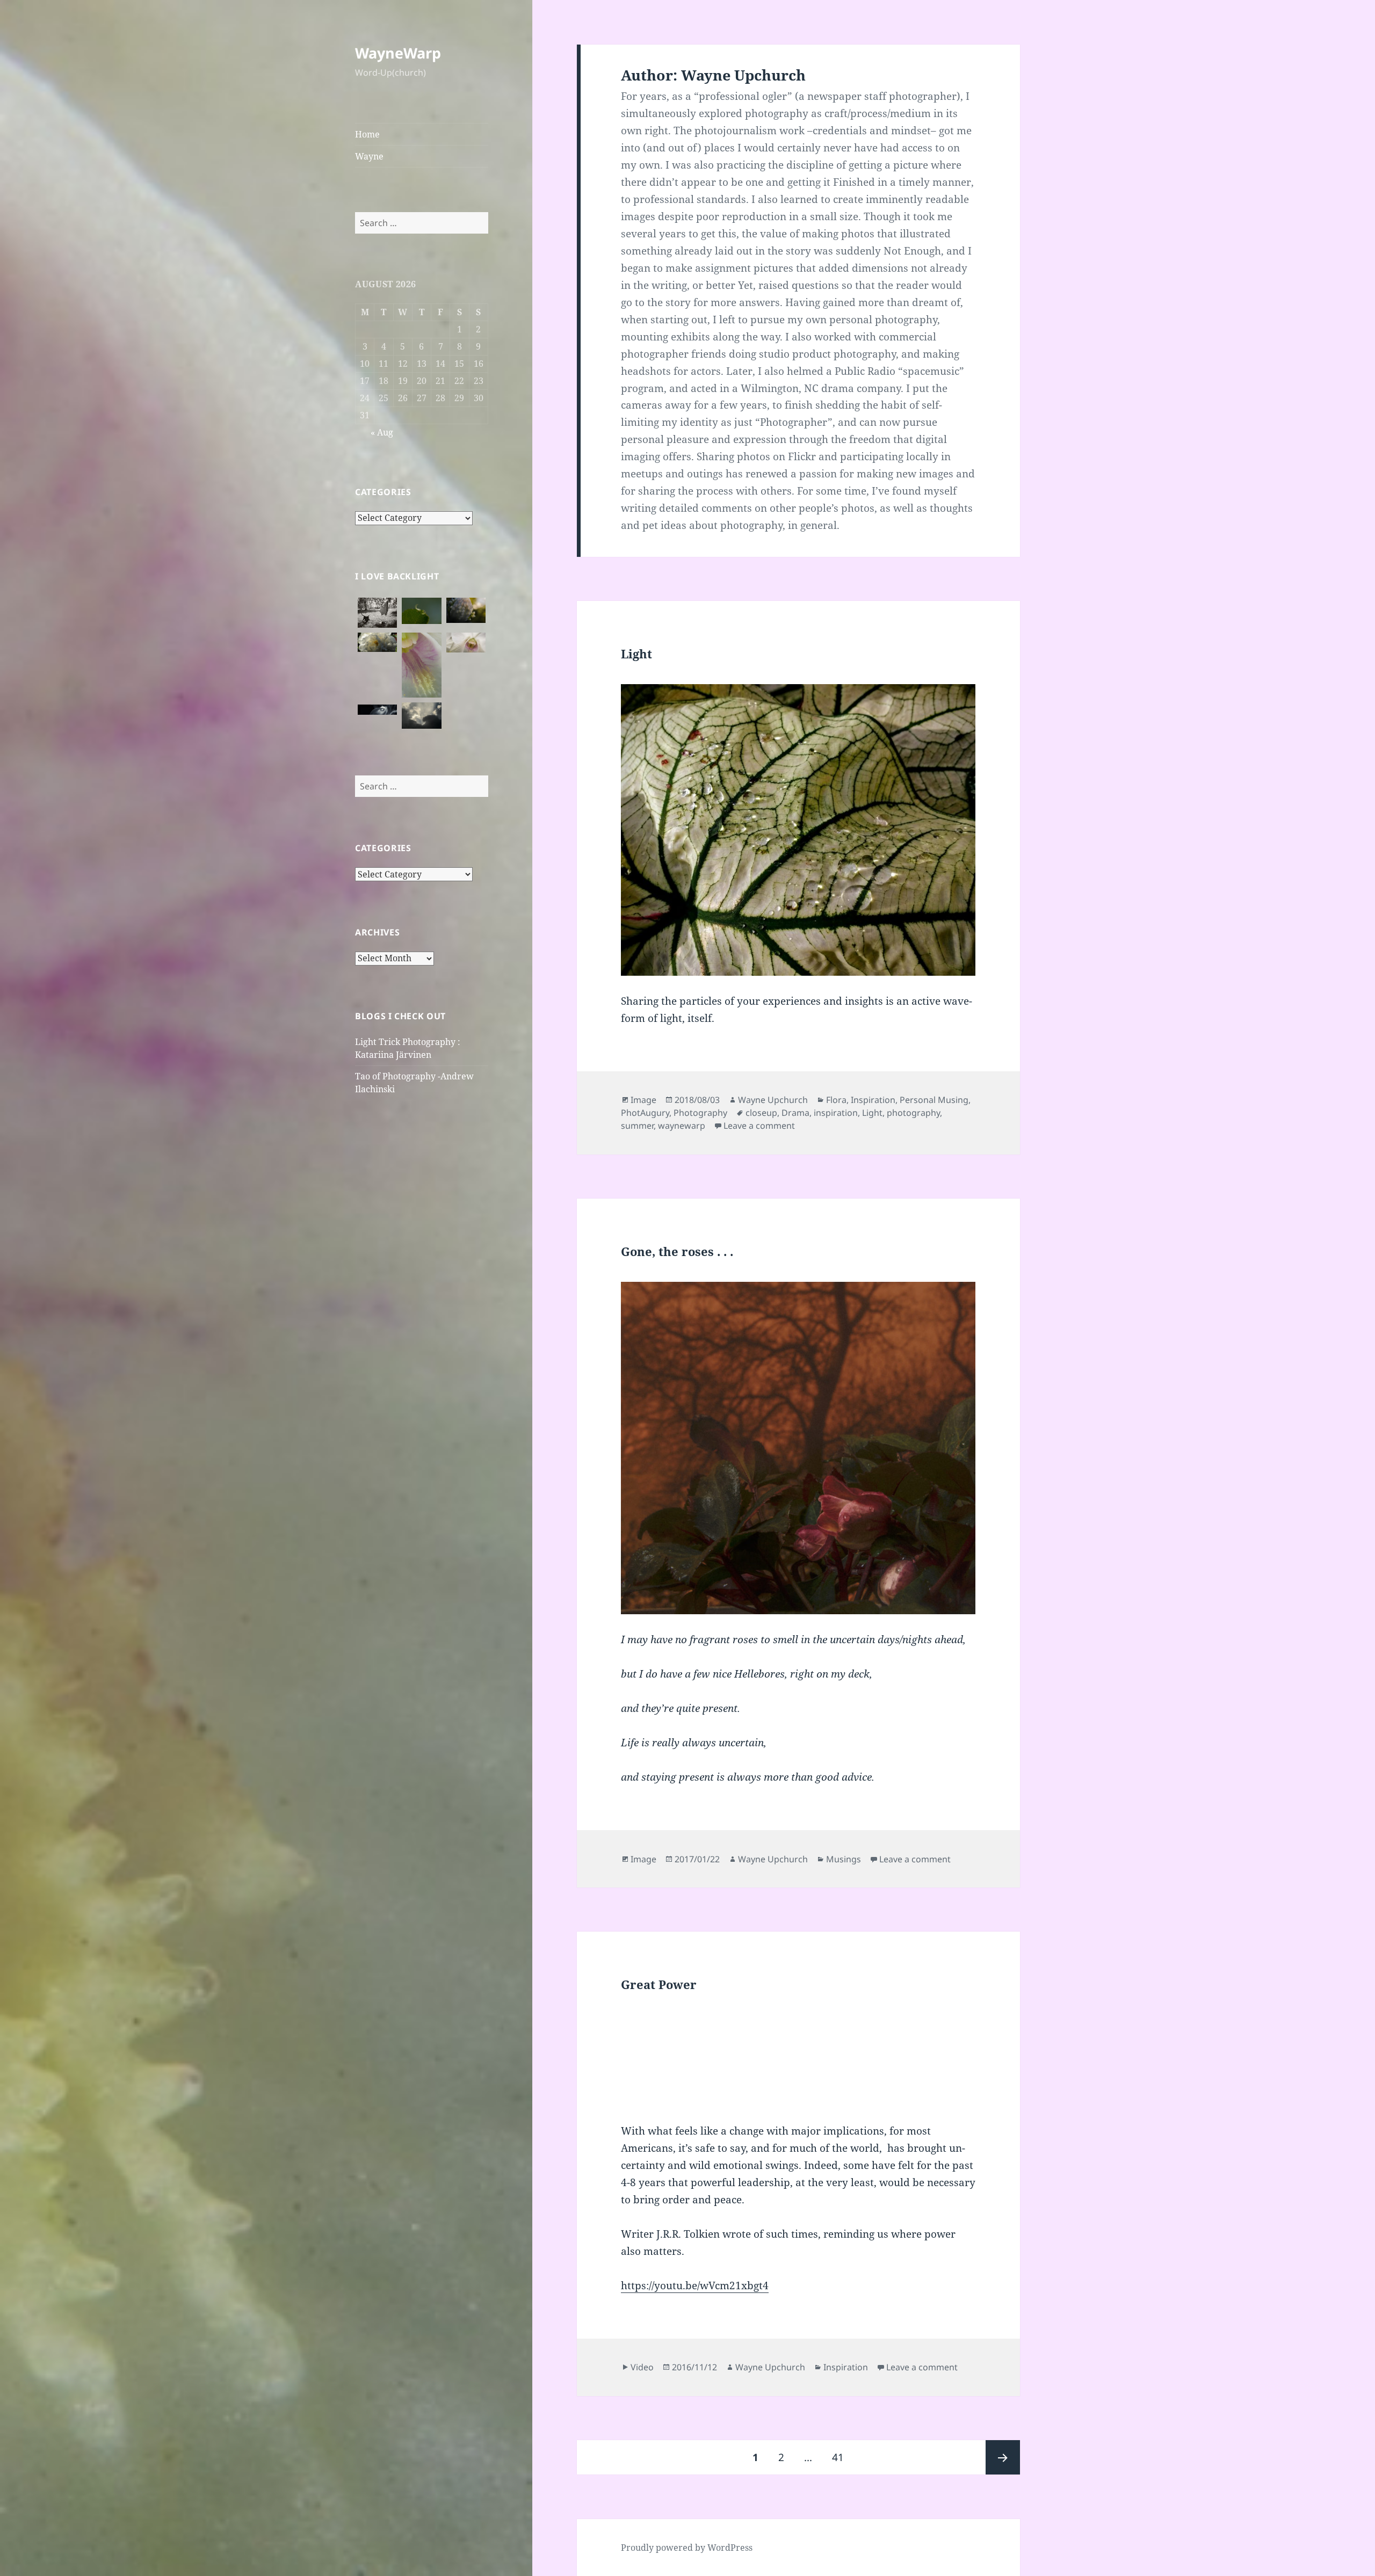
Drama (795, 1113)
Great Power (659, 1984)
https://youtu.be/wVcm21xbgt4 (695, 2285)
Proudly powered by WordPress (687, 2548)
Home (367, 134)
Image (643, 1100)
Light (636, 654)
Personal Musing (934, 1100)
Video (642, 2367)
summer (637, 1126)
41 (842, 2457)
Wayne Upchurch (773, 1100)
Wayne (369, 156)
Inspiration (873, 1100)
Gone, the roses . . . (677, 1251)
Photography (700, 1113)
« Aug (382, 432)
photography (913, 1113)
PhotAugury (645, 1113)
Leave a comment (759, 1126)
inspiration (836, 1113)
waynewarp (682, 1126)
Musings (844, 1859)
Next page (1003, 2457)
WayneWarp (398, 53)
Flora (836, 1100)
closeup (761, 1113)
